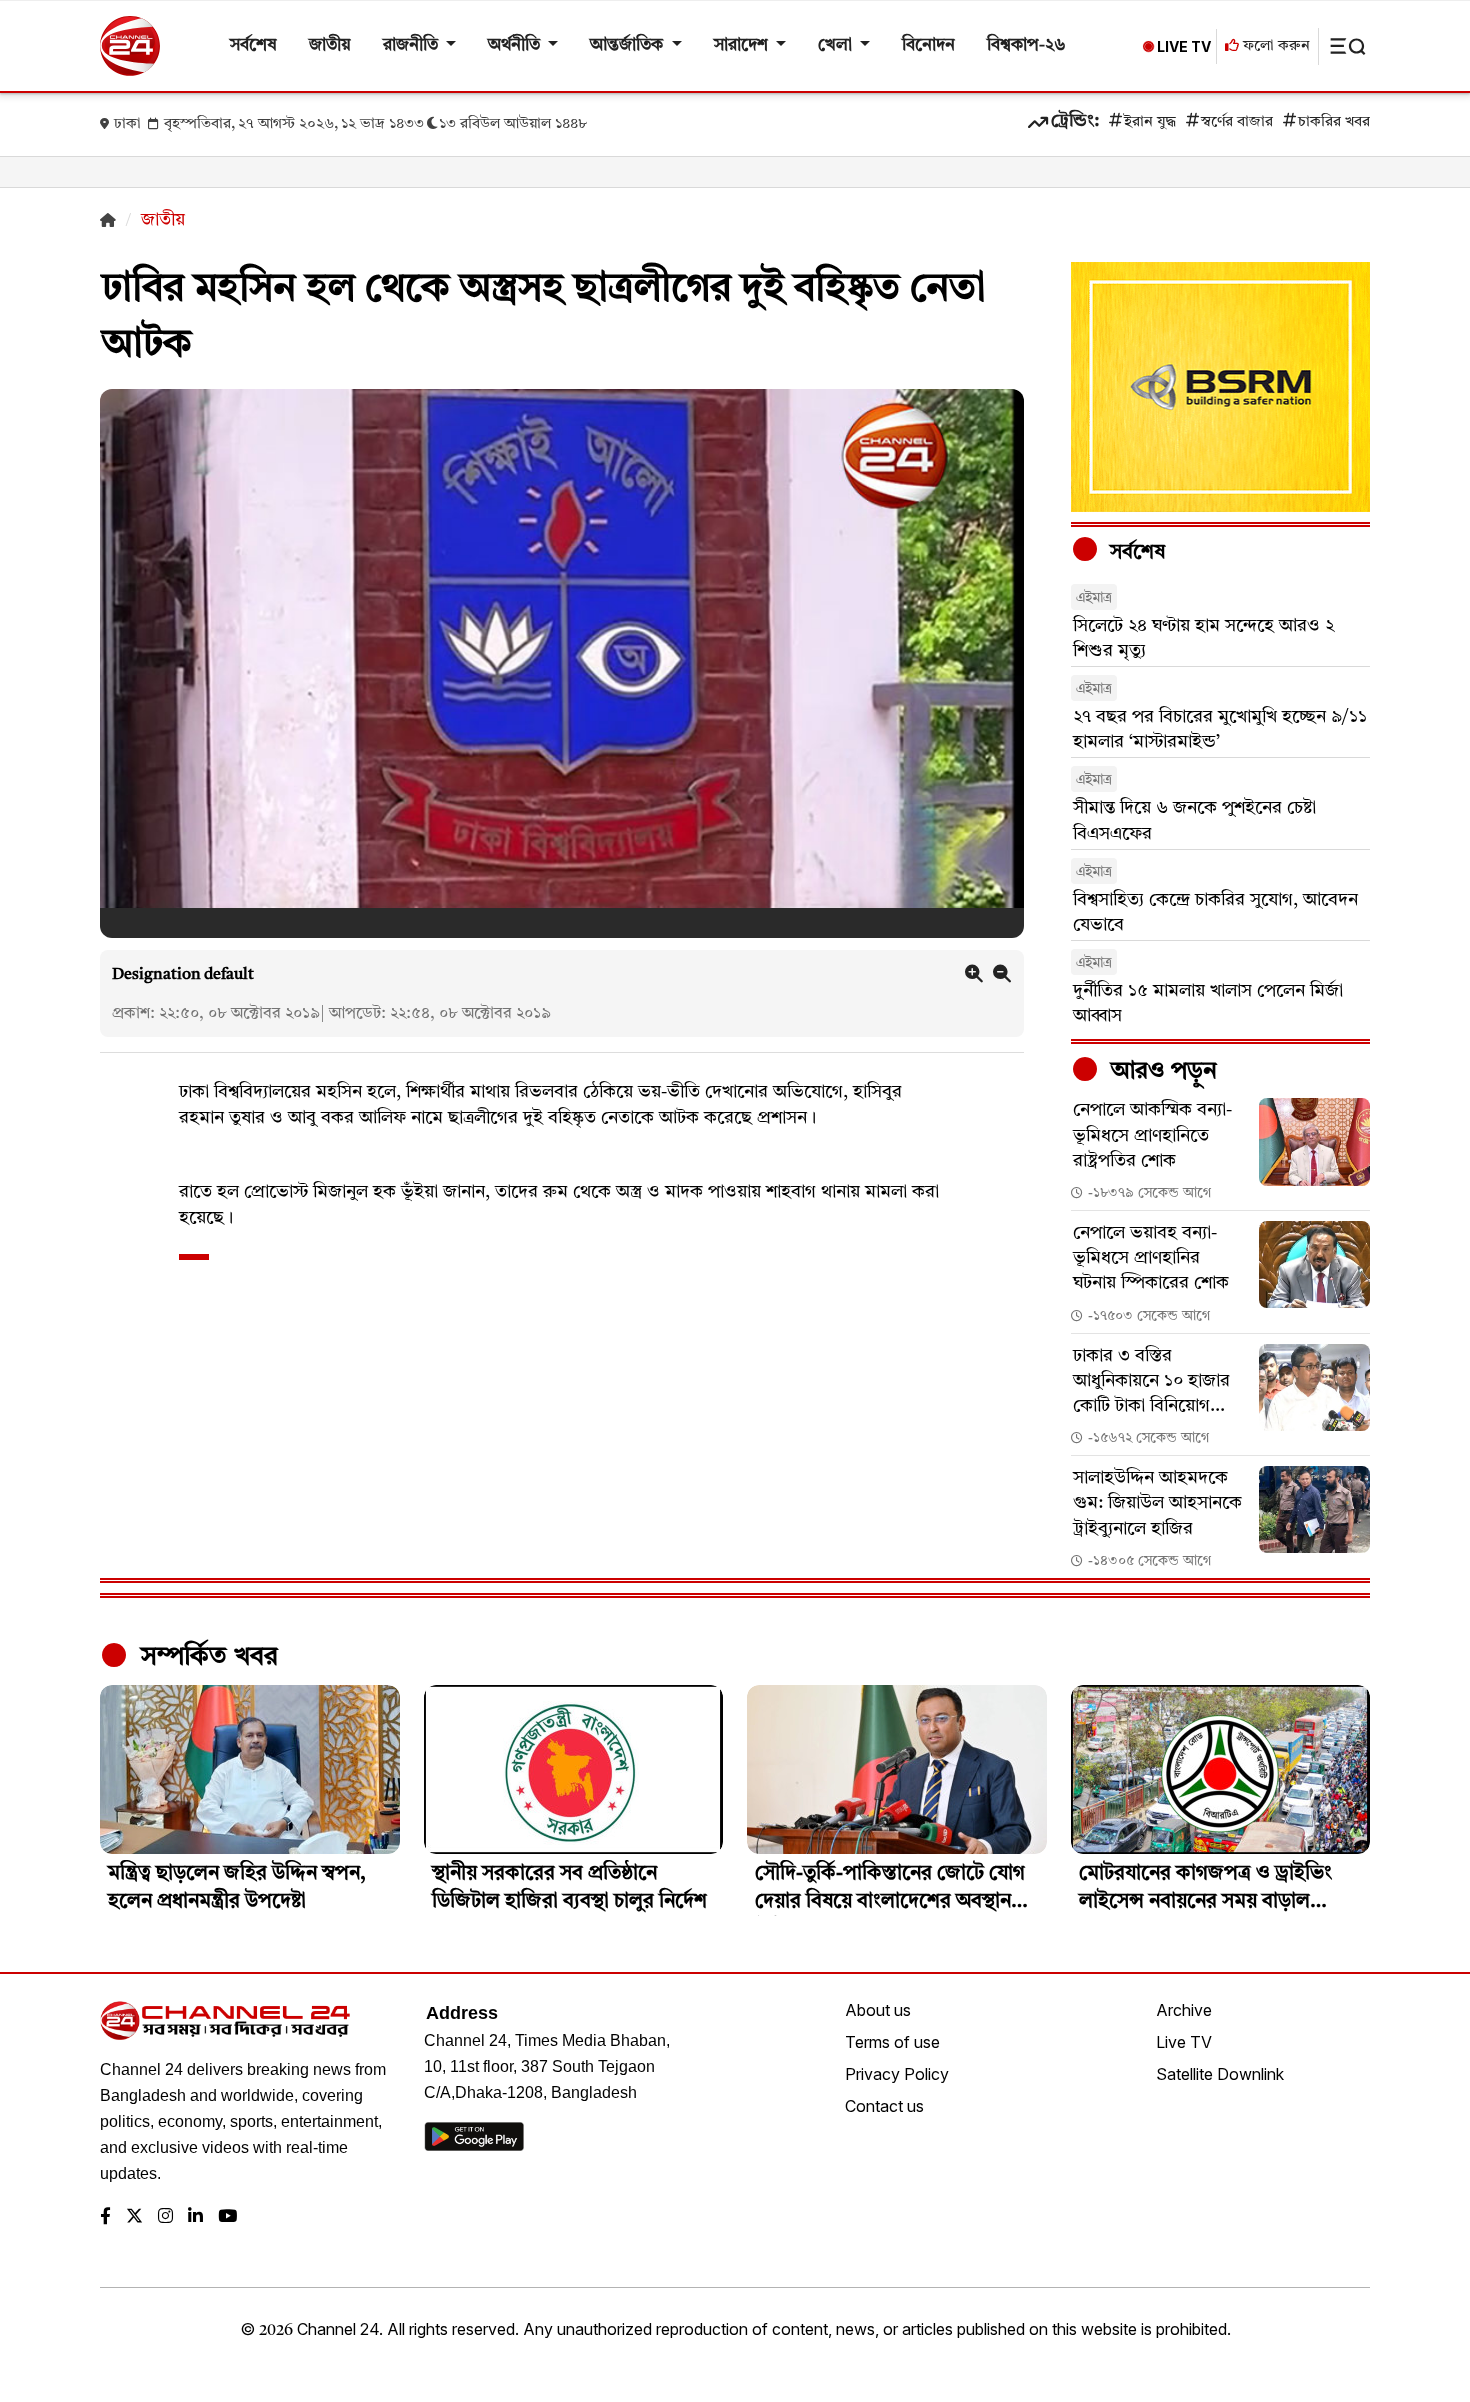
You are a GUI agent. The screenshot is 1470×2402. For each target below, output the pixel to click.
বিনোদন (928, 45)
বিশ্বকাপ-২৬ (1026, 45)
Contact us (884, 2106)
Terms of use (892, 2042)
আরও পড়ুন (1161, 1072)
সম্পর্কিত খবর (206, 1657)
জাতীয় (330, 45)
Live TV (1184, 2042)
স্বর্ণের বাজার (1237, 122)
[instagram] (165, 2217)
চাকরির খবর (1334, 122)
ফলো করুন (1274, 46)
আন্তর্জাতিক (628, 45)
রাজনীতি (412, 45)
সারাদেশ (743, 45)
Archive (1184, 2010)
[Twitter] (134, 2217)
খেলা (837, 45)
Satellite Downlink (1220, 2074)
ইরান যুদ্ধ (1150, 122)
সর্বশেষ (253, 45)
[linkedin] (195, 2217)
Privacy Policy (897, 2074)
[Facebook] (105, 2217)
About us (878, 2010)
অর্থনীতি (516, 45)
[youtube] (227, 2217)
